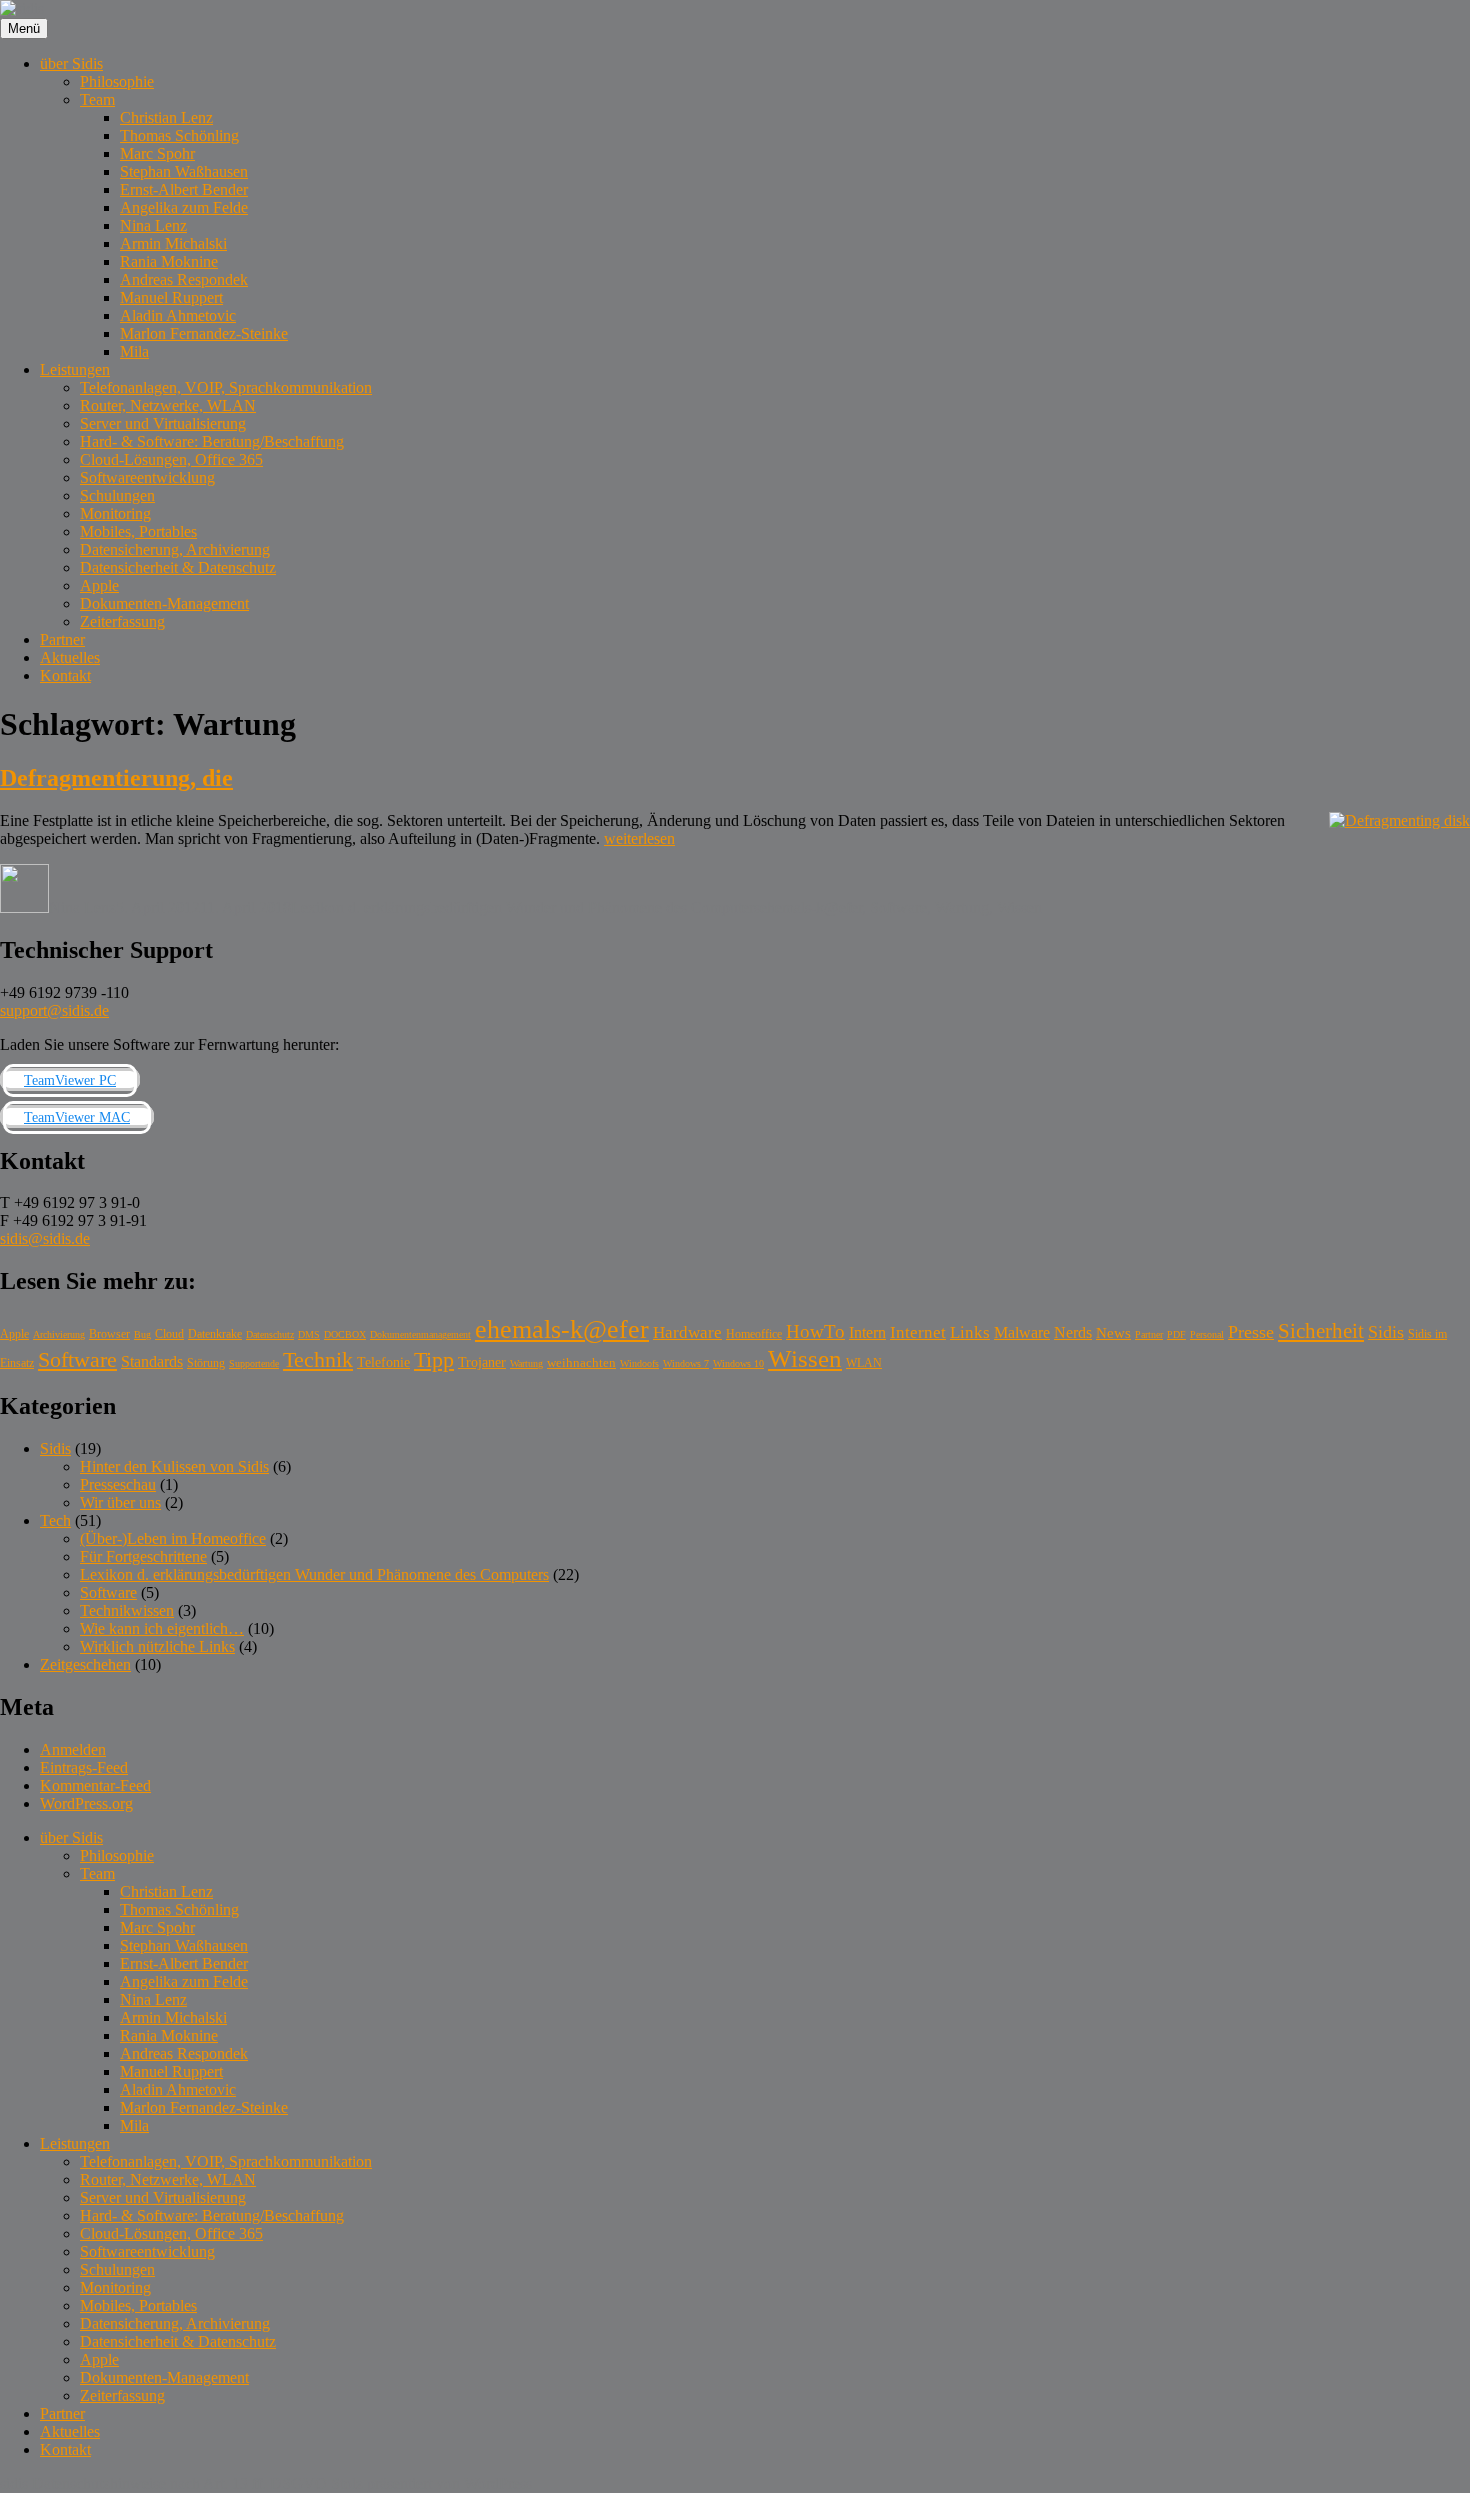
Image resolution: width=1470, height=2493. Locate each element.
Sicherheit (1321, 1331)
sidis (14, 2483)
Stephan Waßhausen (184, 171)
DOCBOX (345, 1334)
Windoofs (639, 1363)
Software (898, 907)
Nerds (1073, 1332)
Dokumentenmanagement (420, 1334)
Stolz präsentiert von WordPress (431, 2483)
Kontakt (65, 675)
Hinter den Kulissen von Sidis (174, 1466)
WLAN (864, 1363)
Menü (24, 28)
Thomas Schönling (179, 135)
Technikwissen (127, 1610)
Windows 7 (686, 1363)
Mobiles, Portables (138, 531)
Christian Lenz (166, 117)
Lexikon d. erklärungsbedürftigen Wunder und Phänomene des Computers (525, 907)
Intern (867, 1332)
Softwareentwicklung (147, 477)
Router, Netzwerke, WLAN (168, 405)
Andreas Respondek (184, 279)
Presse (1251, 1332)
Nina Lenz (153, 225)
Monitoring (115, 513)
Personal (1207, 1334)
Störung (206, 1363)
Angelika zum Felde (184, 207)
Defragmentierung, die (116, 778)
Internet (918, 1332)
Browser (109, 1334)
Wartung (962, 907)
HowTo (815, 1331)
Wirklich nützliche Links (157, 1646)
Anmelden (73, 1749)
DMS (309, 1334)
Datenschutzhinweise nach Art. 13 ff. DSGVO (179, 2483)
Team (97, 99)
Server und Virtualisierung (163, 423)
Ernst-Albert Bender (184, 189)
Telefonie (383, 1362)
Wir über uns (120, 1502)
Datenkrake (215, 1334)
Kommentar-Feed (95, 1785)
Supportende (254, 1363)
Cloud (169, 1334)
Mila (134, 351)
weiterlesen (639, 838)
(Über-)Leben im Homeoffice (173, 1538)
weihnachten (581, 1362)
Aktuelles (70, 657)
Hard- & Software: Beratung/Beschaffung (212, 441)
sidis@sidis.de (45, 1238)
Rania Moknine (169, 261)
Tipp (434, 1360)
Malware (1022, 1332)
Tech (55, 1520)
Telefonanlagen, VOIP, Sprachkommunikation (226, 387)
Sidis (1386, 1332)
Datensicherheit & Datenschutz (178, 567)
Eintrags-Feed (84, 1767)
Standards (152, 1361)
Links (970, 1332)
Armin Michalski (173, 243)
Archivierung (59, 1334)
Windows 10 (738, 1363)
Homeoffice (754, 1334)
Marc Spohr (157, 153)
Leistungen (75, 369)
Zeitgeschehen (85, 1664)
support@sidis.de (54, 1010)
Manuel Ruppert (171, 297)
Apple (99, 585)
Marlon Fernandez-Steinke (204, 333)
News (1113, 1332)
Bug (142, 1334)
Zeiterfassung (122, 621)
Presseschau (118, 1484)
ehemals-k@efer (811, 907)
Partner (62, 639)
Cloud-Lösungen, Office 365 (171, 459)
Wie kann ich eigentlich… (162, 1628)
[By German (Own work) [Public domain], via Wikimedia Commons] (1399, 820)
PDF (1176, 1334)
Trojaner (482, 1362)
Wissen (1019, 907)
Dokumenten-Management (164, 603)
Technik (318, 1360)
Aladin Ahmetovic (178, 315)
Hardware (687, 1332)
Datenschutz (270, 1334)
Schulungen (117, 495)
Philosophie (117, 81)
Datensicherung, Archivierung (175, 549)
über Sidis (71, 63)
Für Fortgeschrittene (143, 1556)
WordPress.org (86, 1803)
